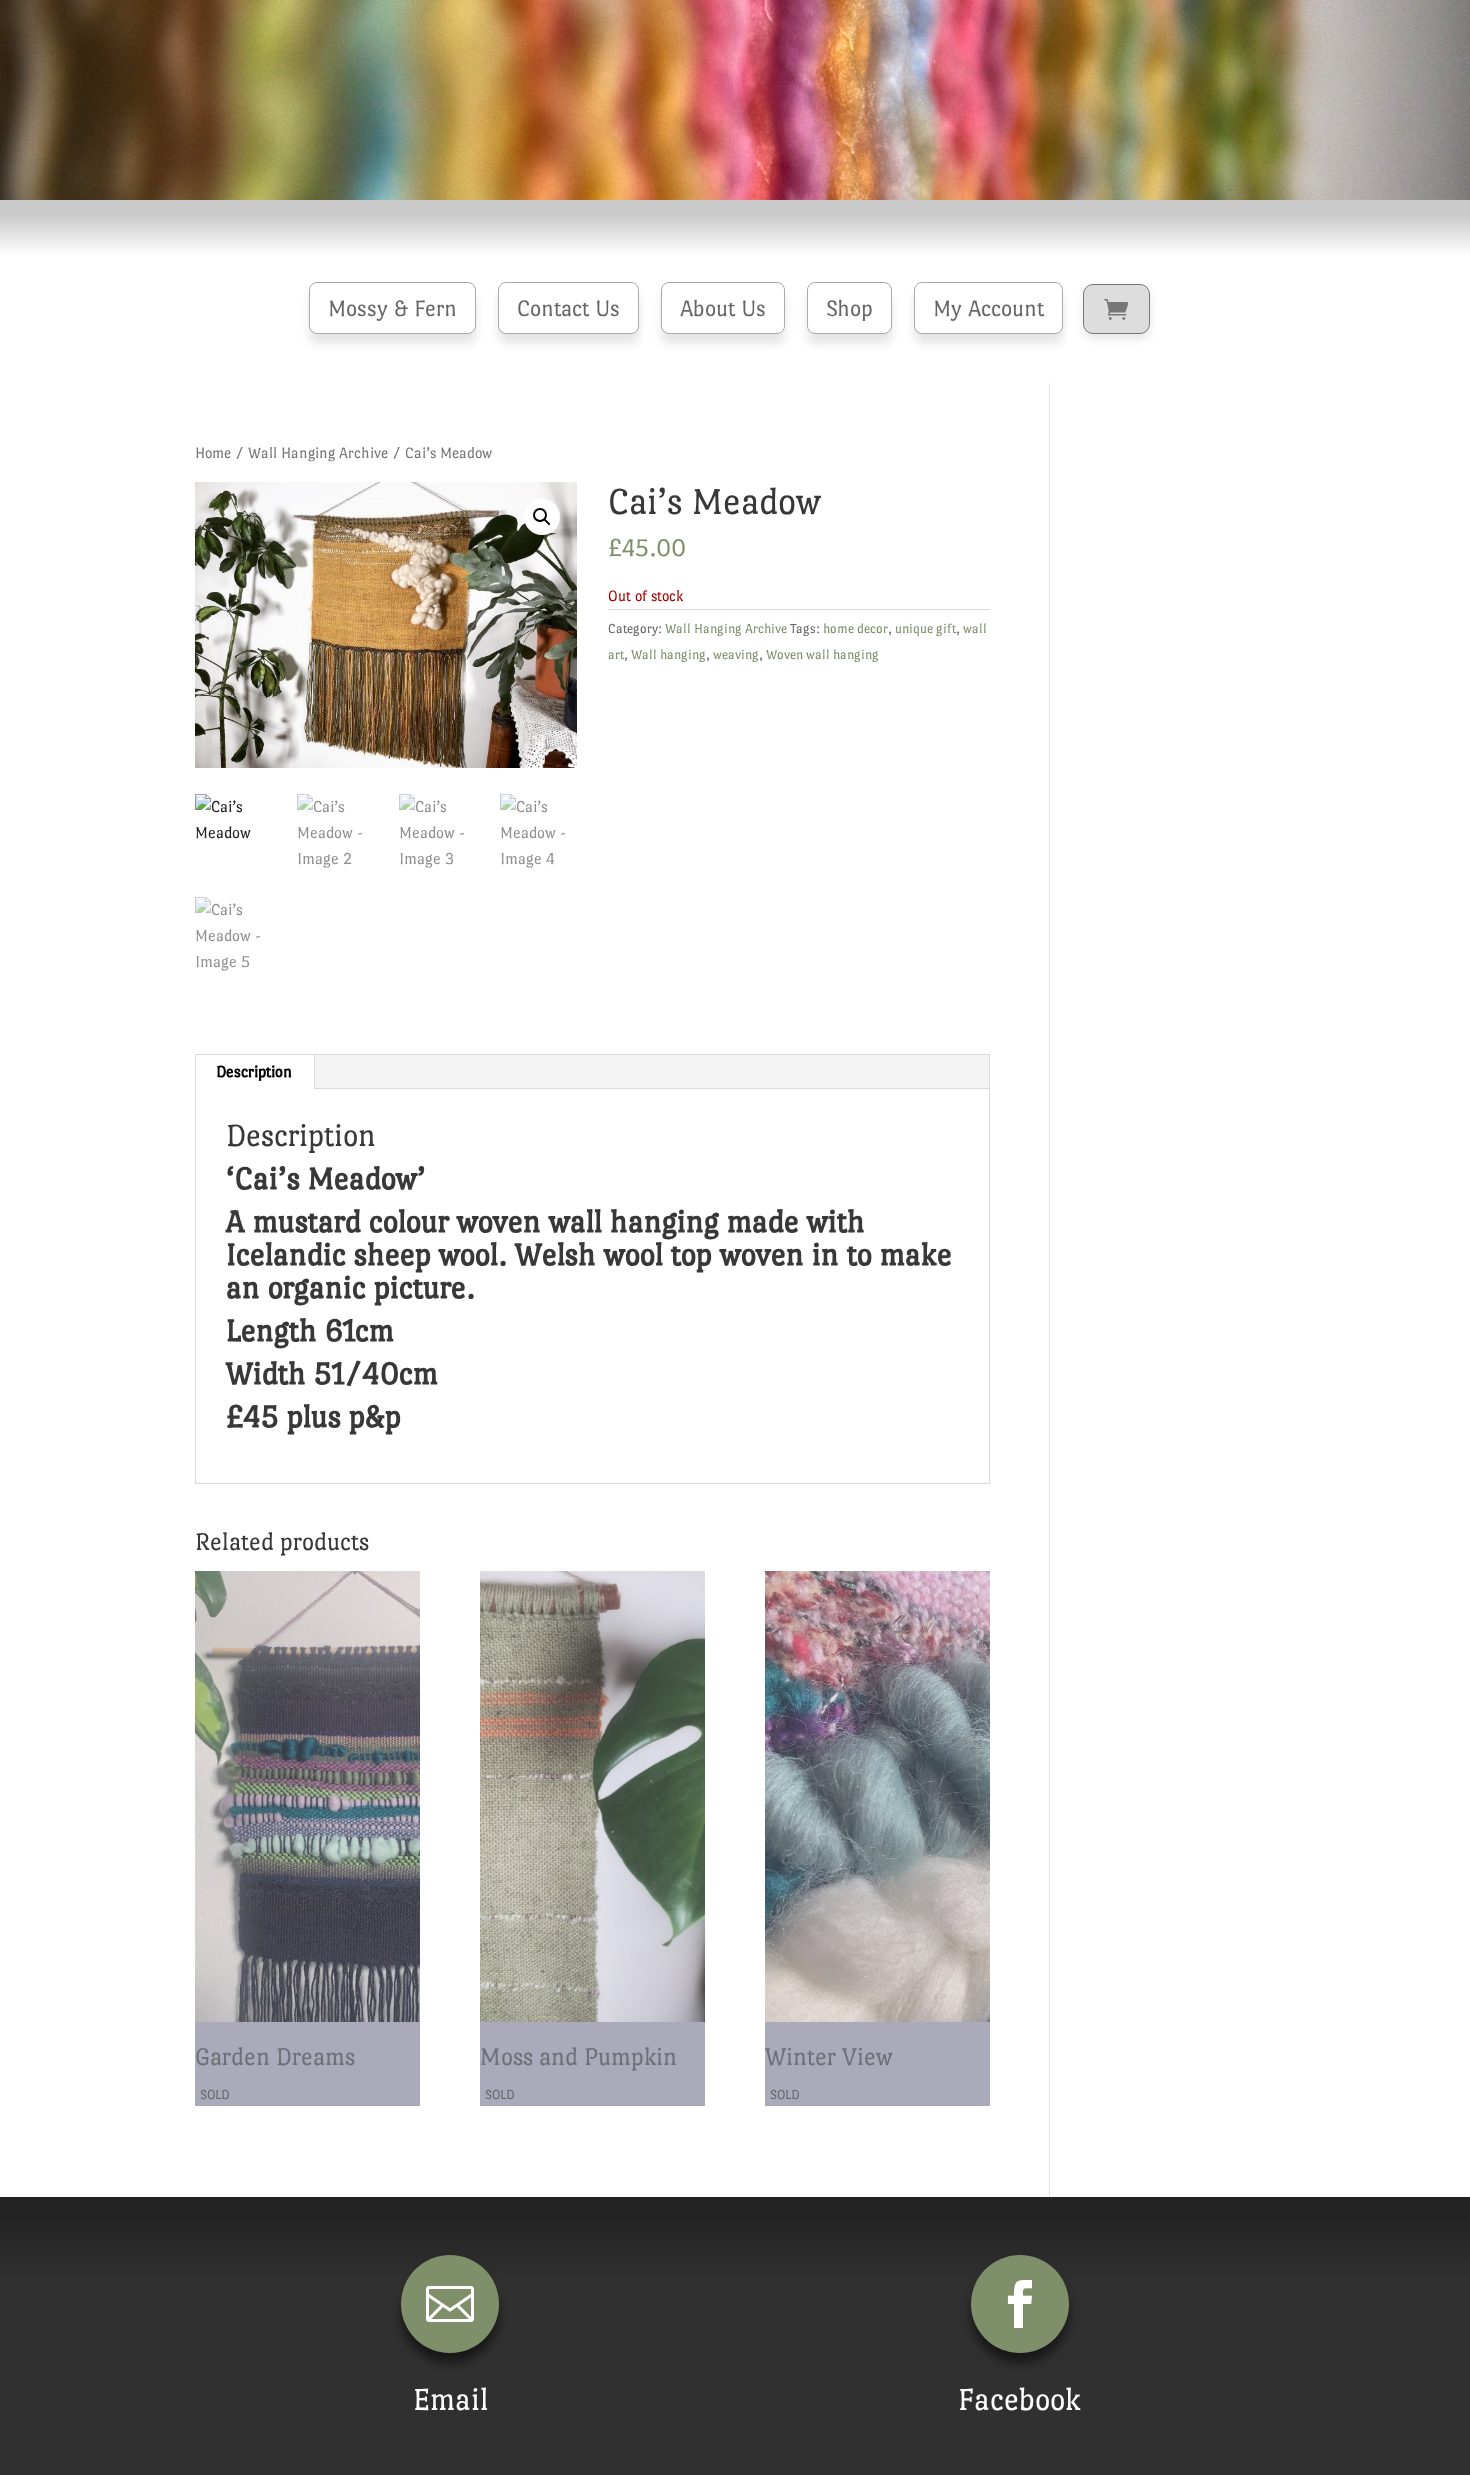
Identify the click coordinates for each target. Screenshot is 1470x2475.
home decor (855, 628)
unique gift (925, 628)
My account (988, 308)
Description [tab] (254, 1071)
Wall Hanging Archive (318, 453)
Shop (849, 308)
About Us (723, 308)
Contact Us (568, 308)
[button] (542, 517)
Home (213, 453)
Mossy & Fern (392, 308)
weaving (736, 654)
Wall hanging (668, 654)
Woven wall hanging (822, 654)
